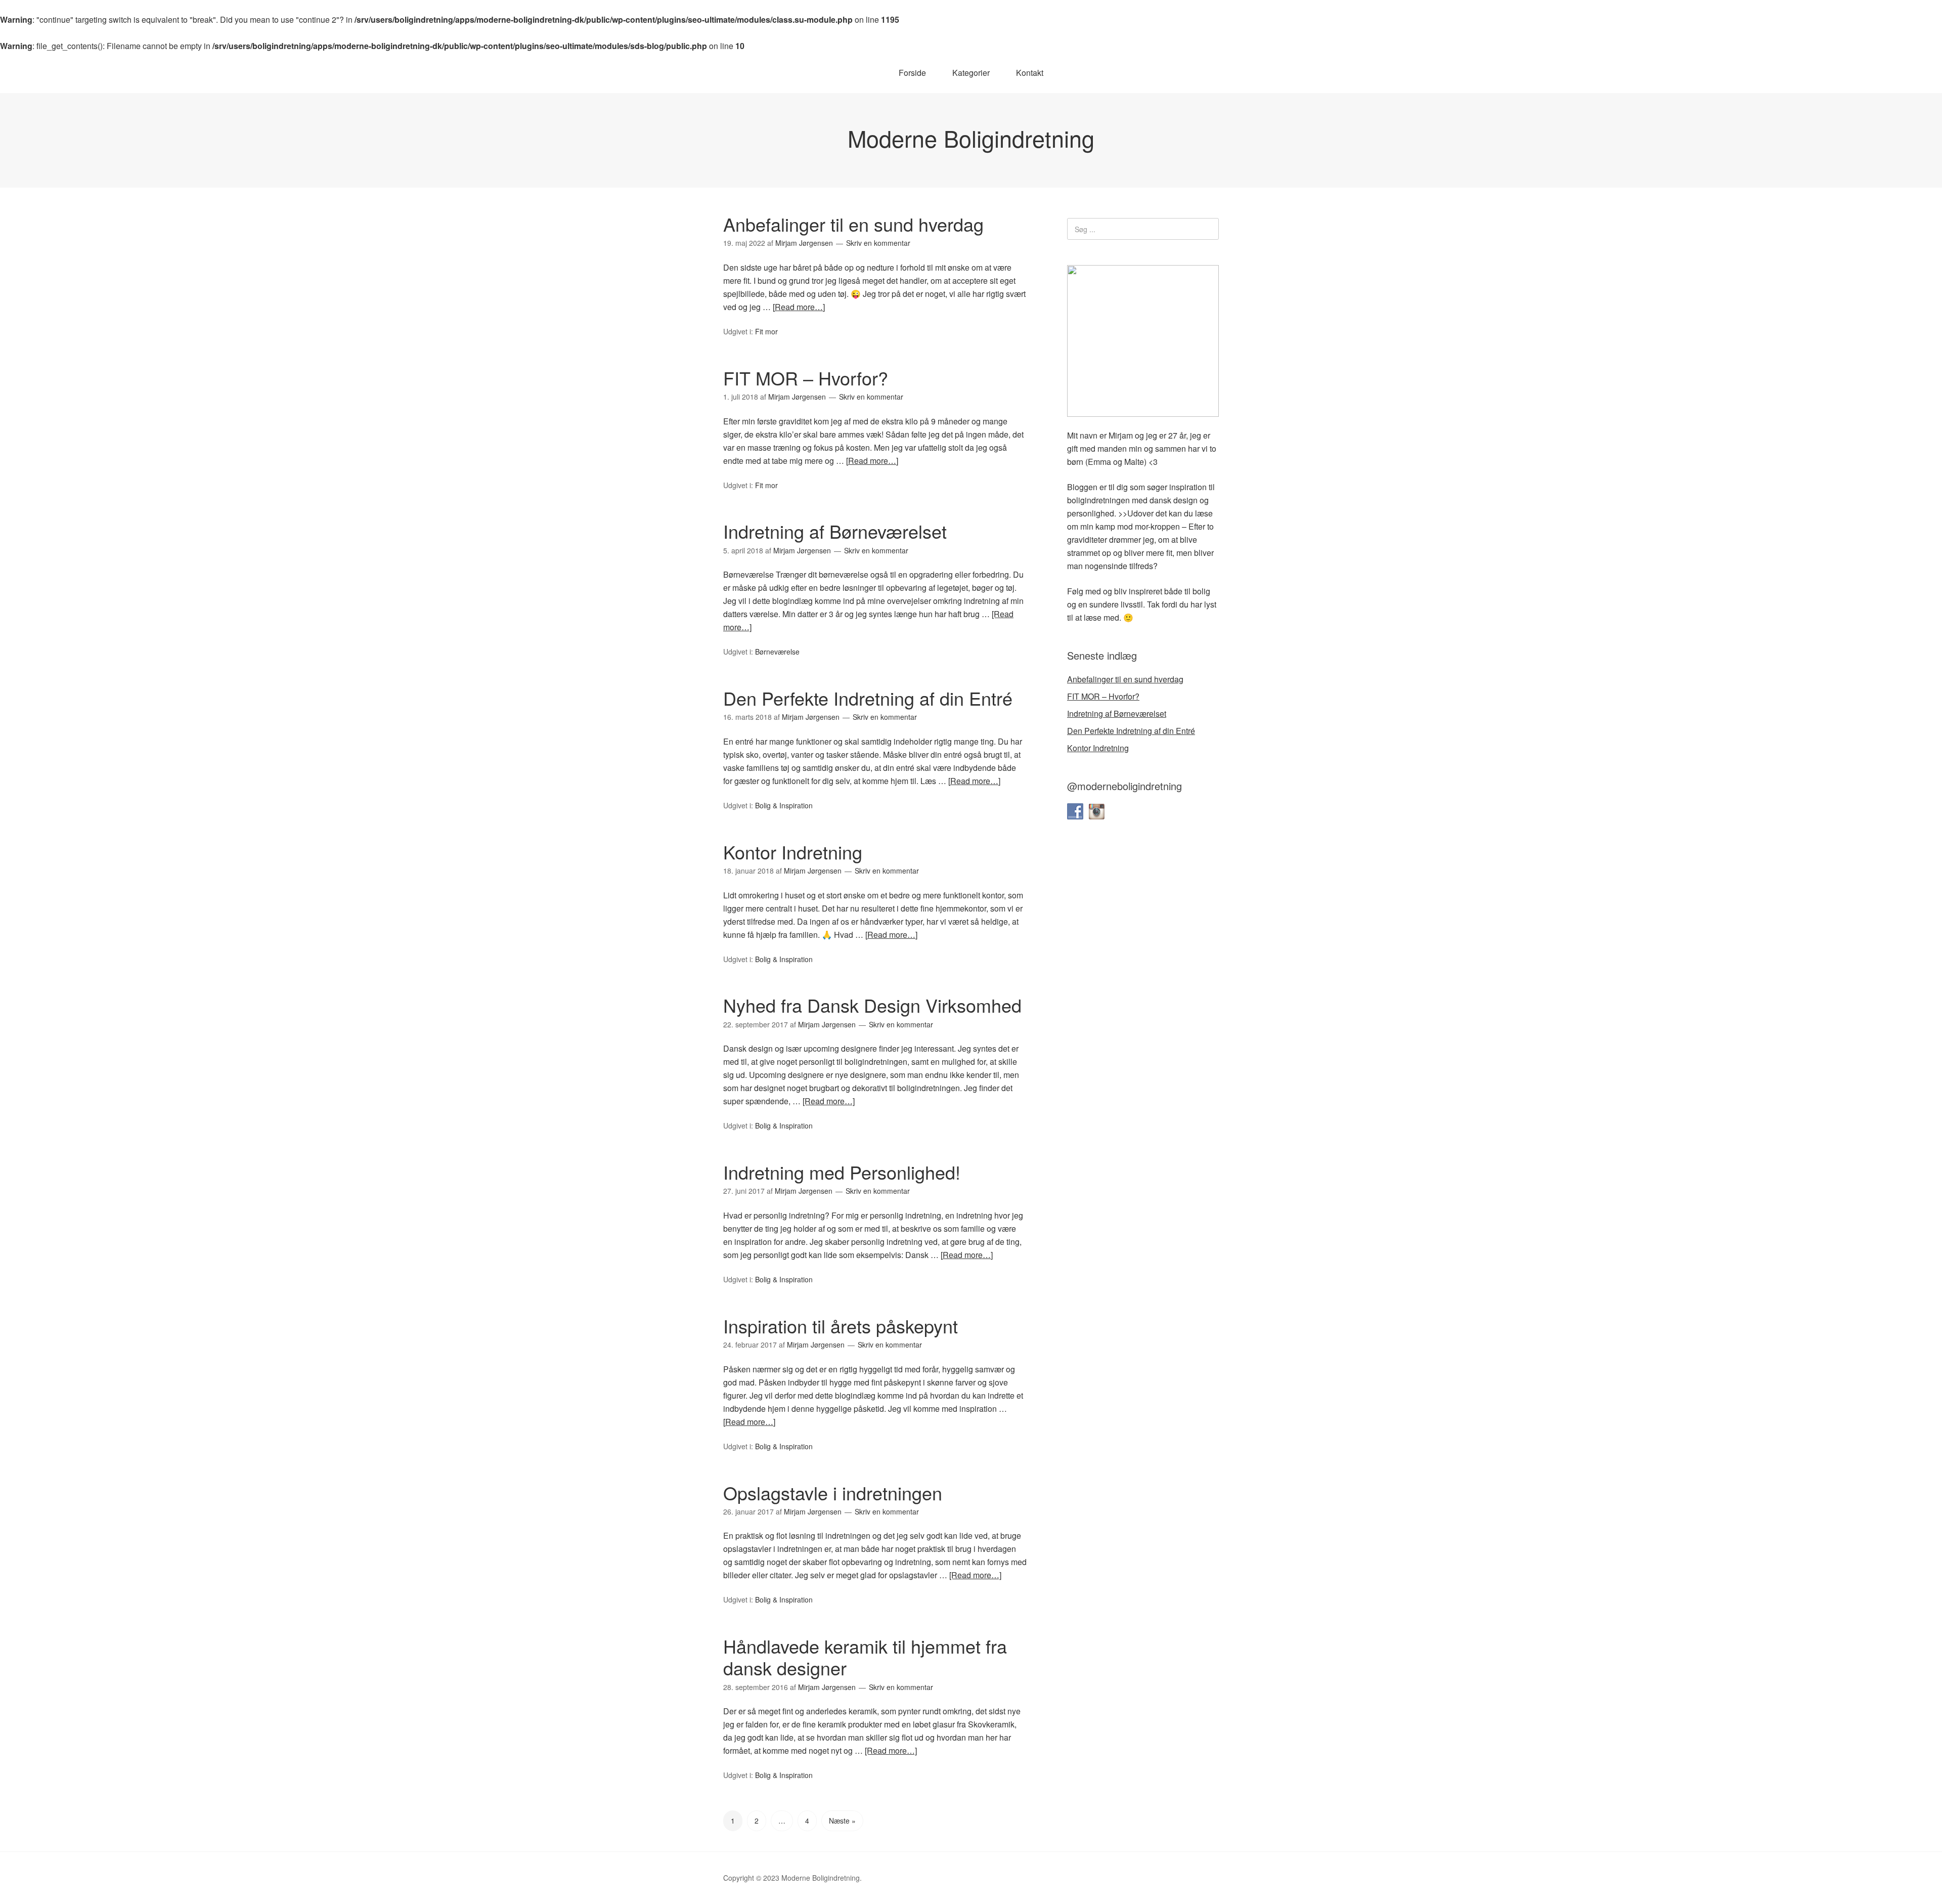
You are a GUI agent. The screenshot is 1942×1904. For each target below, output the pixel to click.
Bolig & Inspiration (784, 805)
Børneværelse (777, 652)
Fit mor (766, 331)
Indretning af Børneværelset (835, 531)
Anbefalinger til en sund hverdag (853, 224)
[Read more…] (799, 307)
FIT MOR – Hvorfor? (806, 378)
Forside (912, 73)
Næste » (842, 1821)
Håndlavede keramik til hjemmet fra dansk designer (865, 1657)
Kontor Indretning (793, 852)
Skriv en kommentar (878, 243)
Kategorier (971, 73)
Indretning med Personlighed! (842, 1172)
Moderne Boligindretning (971, 138)
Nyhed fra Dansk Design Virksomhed (872, 1005)
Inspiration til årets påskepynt (841, 1326)
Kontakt (1030, 73)
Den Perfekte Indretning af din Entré (868, 698)
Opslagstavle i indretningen (833, 1492)
